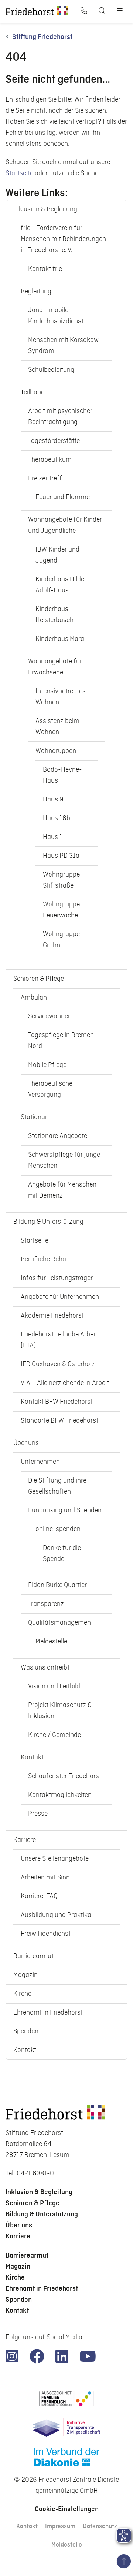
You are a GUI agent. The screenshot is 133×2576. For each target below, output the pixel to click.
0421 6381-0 (35, 2173)
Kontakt (27, 2526)
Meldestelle (67, 2545)
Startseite (20, 173)
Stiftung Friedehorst (42, 37)
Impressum (60, 2526)
